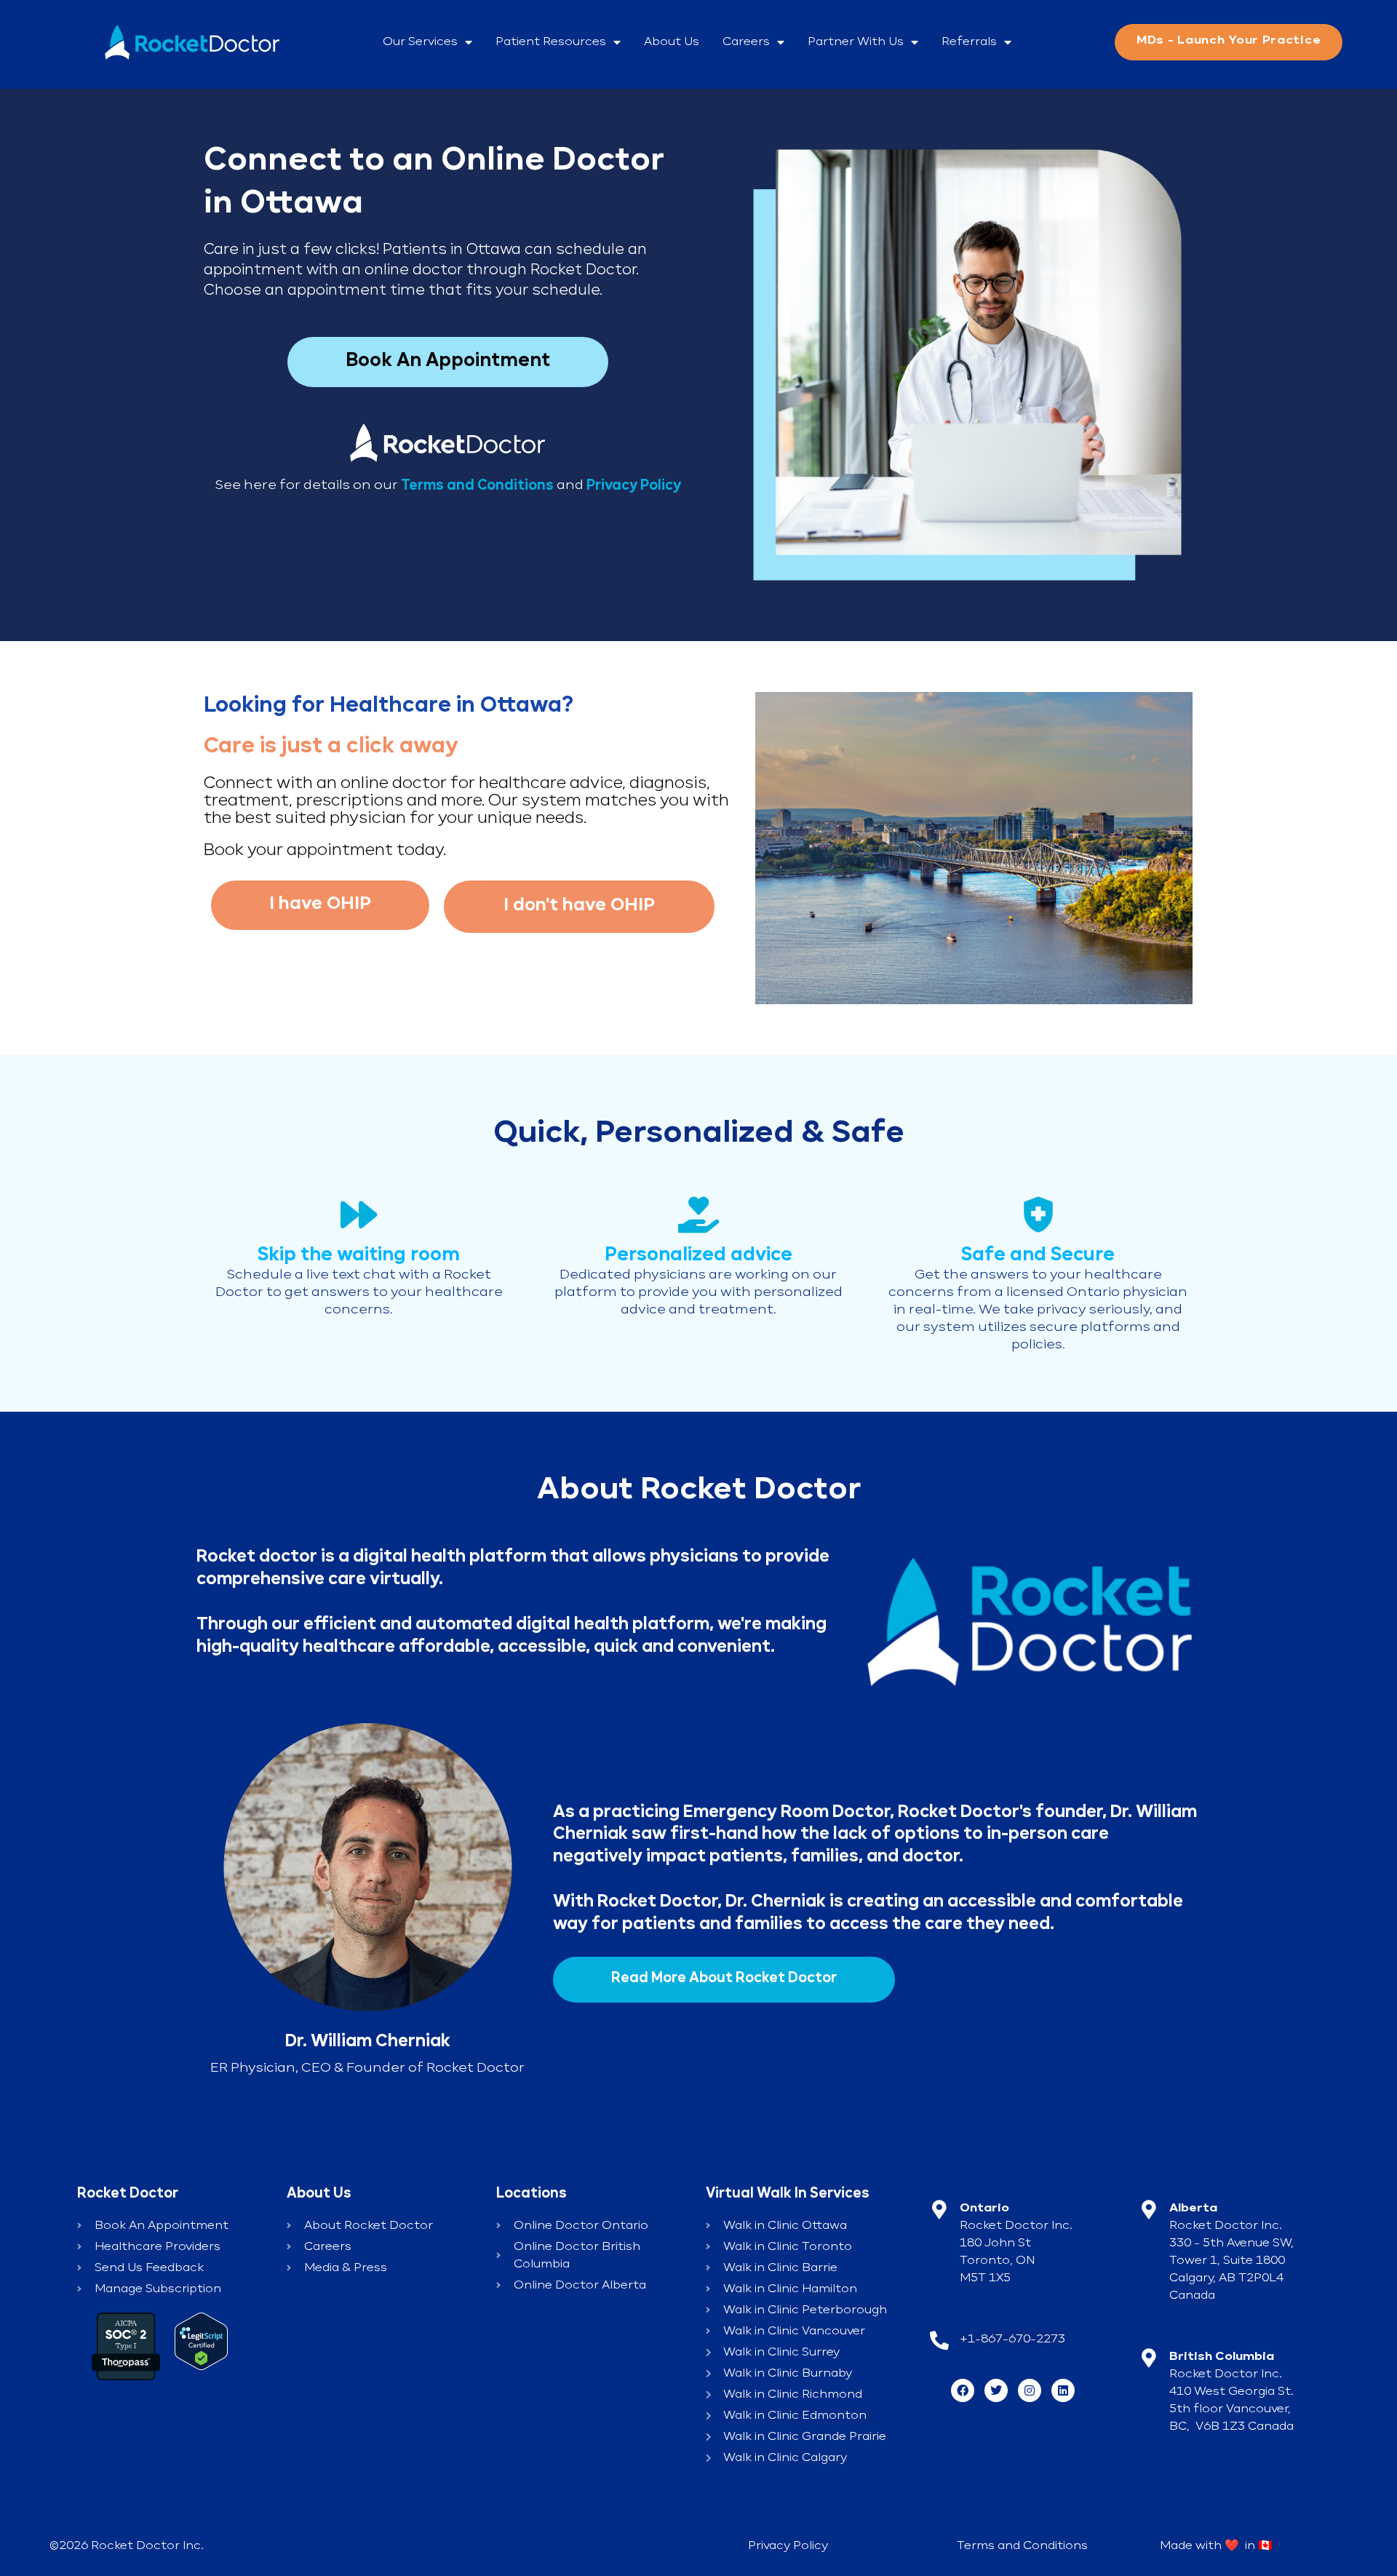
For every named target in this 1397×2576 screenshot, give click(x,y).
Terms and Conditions (1022, 2546)
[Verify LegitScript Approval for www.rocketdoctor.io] (201, 2341)
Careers (746, 42)
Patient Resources (551, 42)
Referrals (969, 42)
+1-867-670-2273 (1012, 2340)
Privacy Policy (634, 485)
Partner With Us (856, 42)
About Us (672, 42)
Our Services (420, 42)
